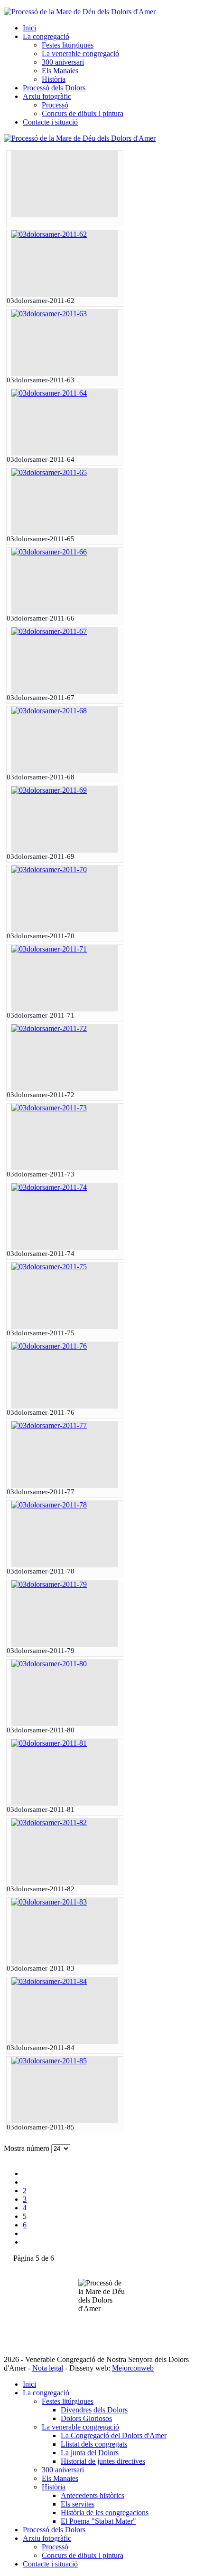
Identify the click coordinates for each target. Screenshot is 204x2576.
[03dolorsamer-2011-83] (49, 1902)
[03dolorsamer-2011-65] (49, 472)
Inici (29, 28)
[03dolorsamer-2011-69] (49, 790)
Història (54, 79)
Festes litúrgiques (68, 45)
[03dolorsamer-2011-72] (49, 1028)
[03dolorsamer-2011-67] (49, 631)
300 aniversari (63, 62)
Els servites (78, 2504)
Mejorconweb (133, 2368)
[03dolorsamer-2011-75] (49, 1267)
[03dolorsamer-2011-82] (49, 1823)
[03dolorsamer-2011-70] (49, 870)
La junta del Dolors (90, 2453)
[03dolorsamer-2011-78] (49, 1505)
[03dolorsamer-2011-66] (49, 552)
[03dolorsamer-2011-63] (49, 314)
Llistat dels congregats (94, 2444)
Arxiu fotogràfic (47, 96)
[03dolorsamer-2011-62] (49, 234)
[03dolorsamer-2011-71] (49, 949)
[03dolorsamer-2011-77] (49, 1425)
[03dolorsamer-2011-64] (49, 393)
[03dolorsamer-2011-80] (49, 1664)
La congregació (46, 36)
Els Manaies (60, 71)
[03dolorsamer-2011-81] (49, 1743)
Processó (55, 105)
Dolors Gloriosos (86, 2418)
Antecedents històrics (93, 2495)
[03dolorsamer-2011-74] (49, 1187)
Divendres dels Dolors (94, 2410)
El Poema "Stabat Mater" (98, 2521)
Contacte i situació (50, 122)
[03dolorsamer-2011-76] (49, 1346)
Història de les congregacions (105, 2513)
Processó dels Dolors (54, 88)
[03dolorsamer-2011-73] (49, 1108)
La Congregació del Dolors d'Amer (114, 2435)
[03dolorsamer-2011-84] (49, 1981)
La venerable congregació (80, 53)
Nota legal (48, 2368)
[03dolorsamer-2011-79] (49, 1584)
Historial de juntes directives (103, 2461)
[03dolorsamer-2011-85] (49, 2061)
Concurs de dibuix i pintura (83, 113)
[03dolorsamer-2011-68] (49, 711)
